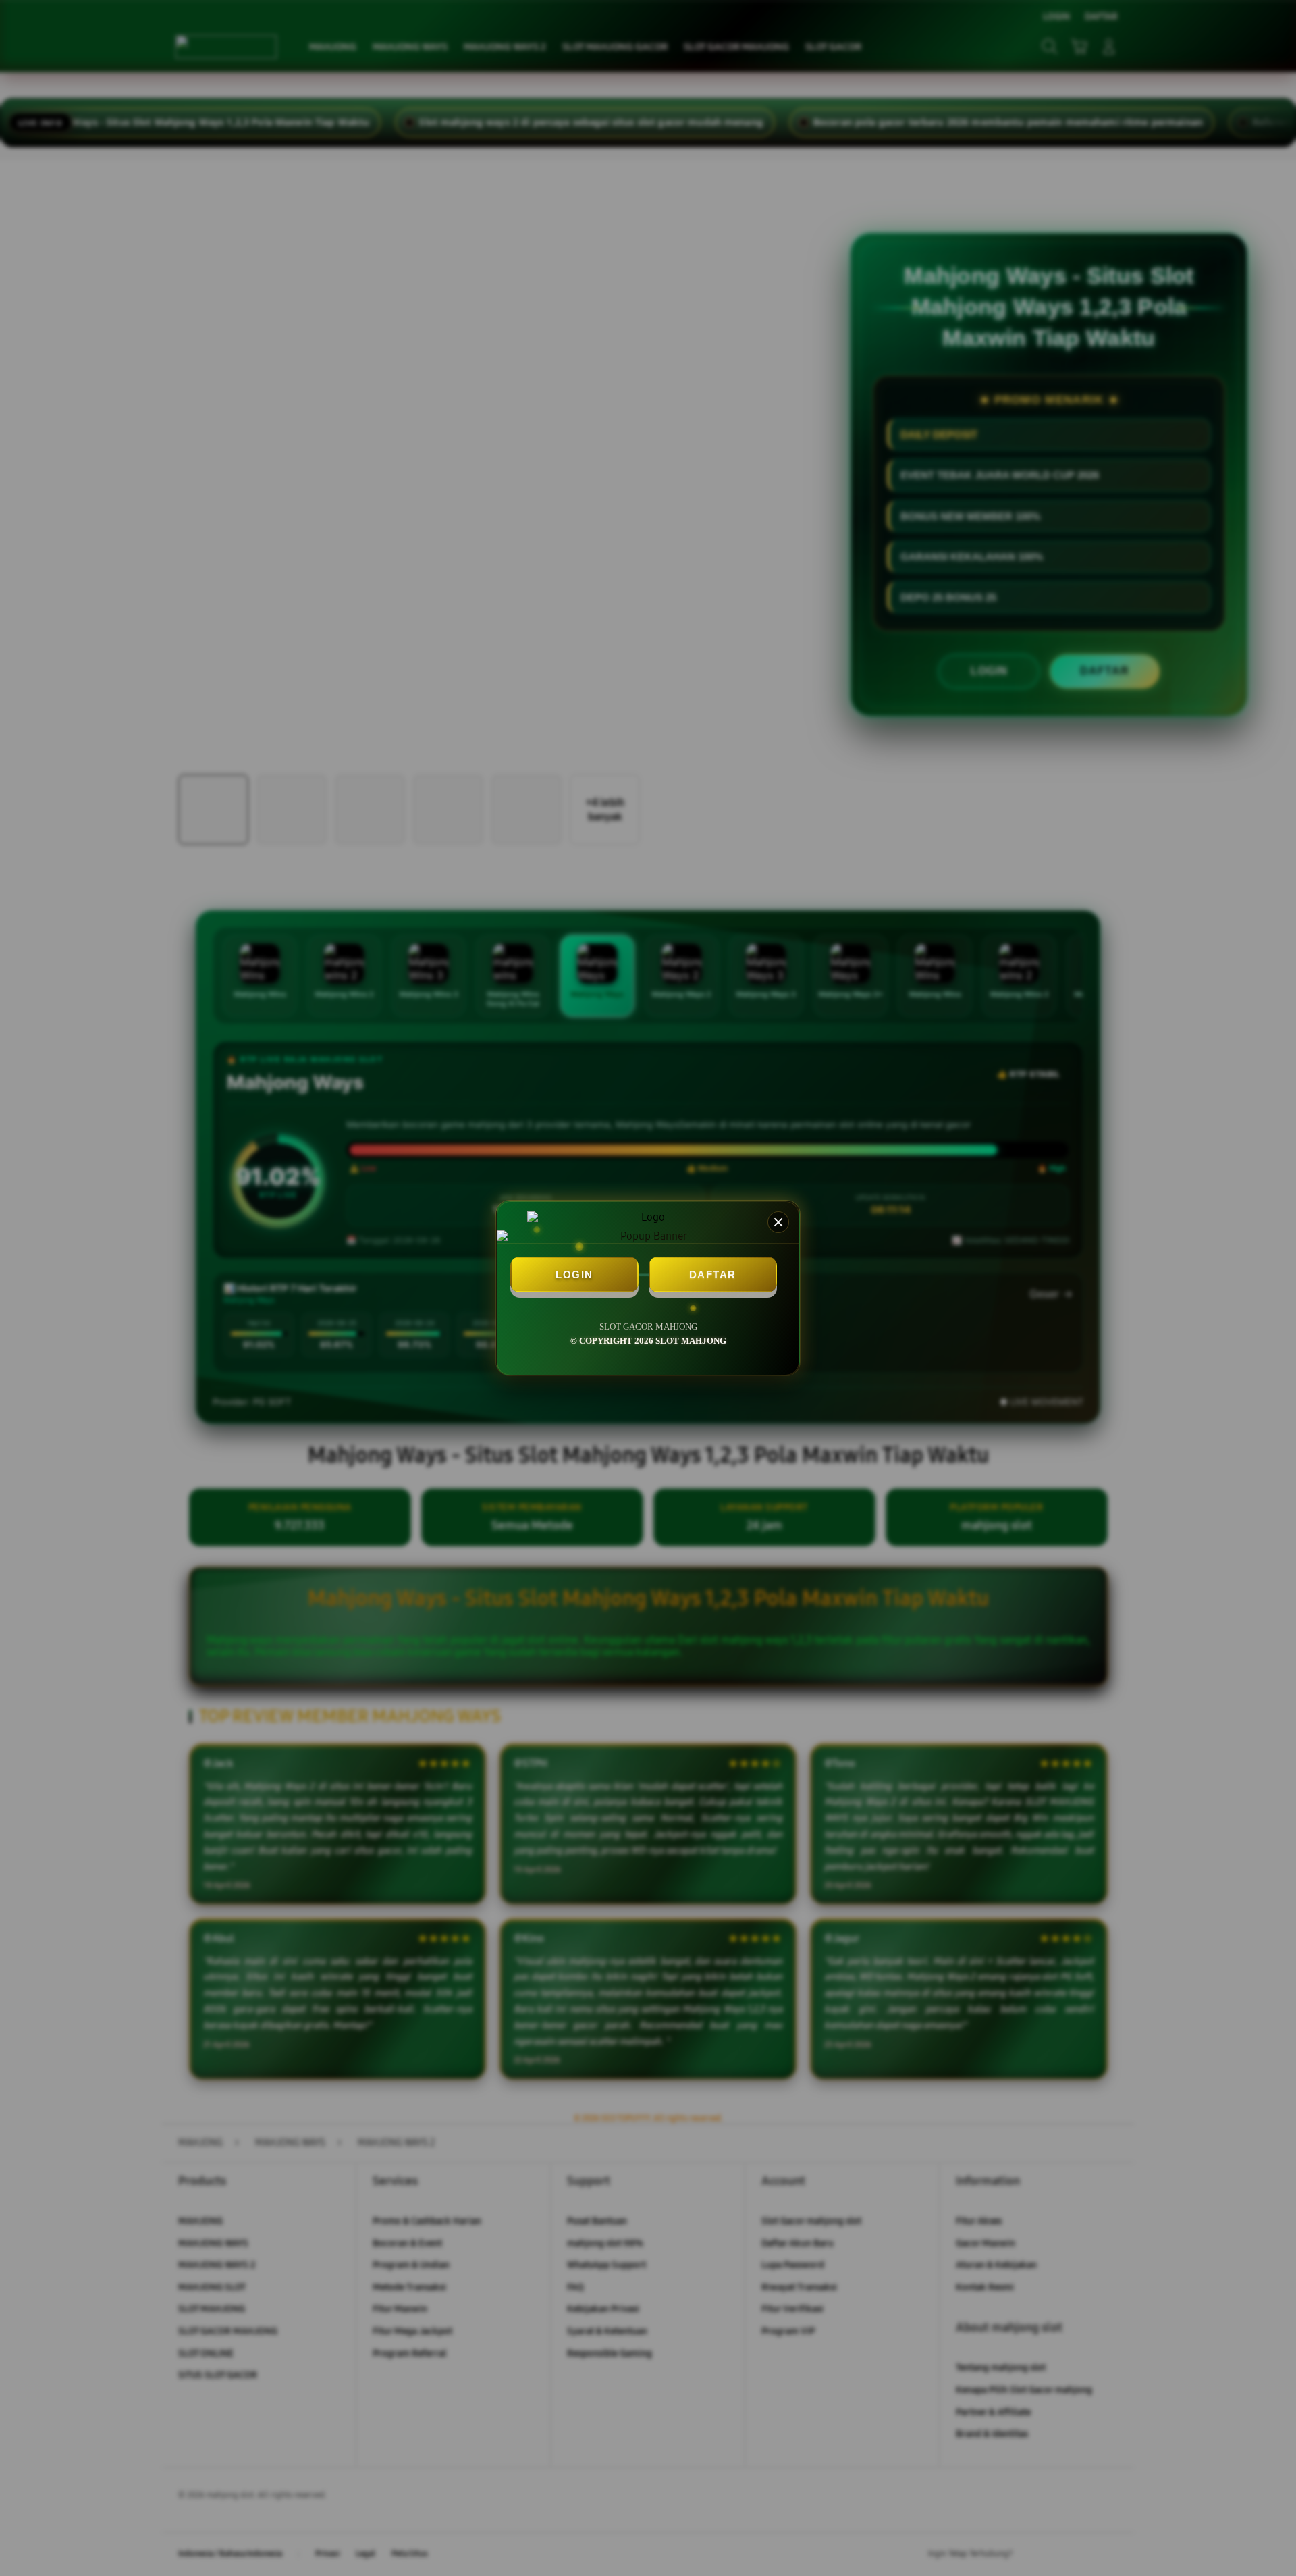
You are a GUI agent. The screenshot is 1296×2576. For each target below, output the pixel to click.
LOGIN (574, 1274)
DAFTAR (713, 1274)
